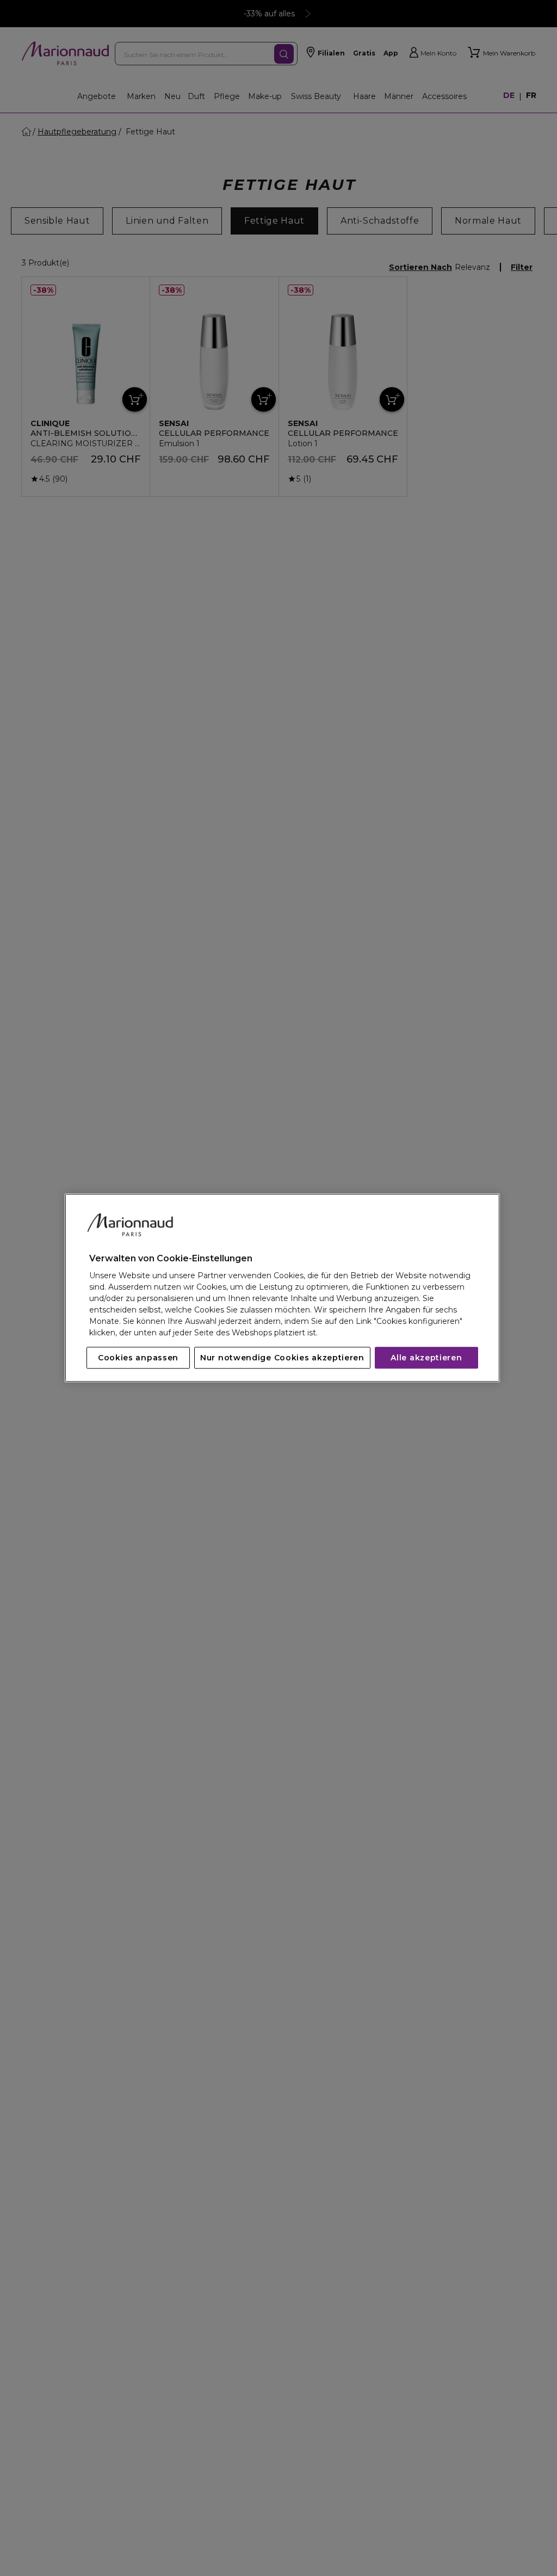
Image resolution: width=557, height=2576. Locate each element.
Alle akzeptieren (426, 1358)
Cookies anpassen (138, 1358)
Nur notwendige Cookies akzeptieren (282, 1358)
